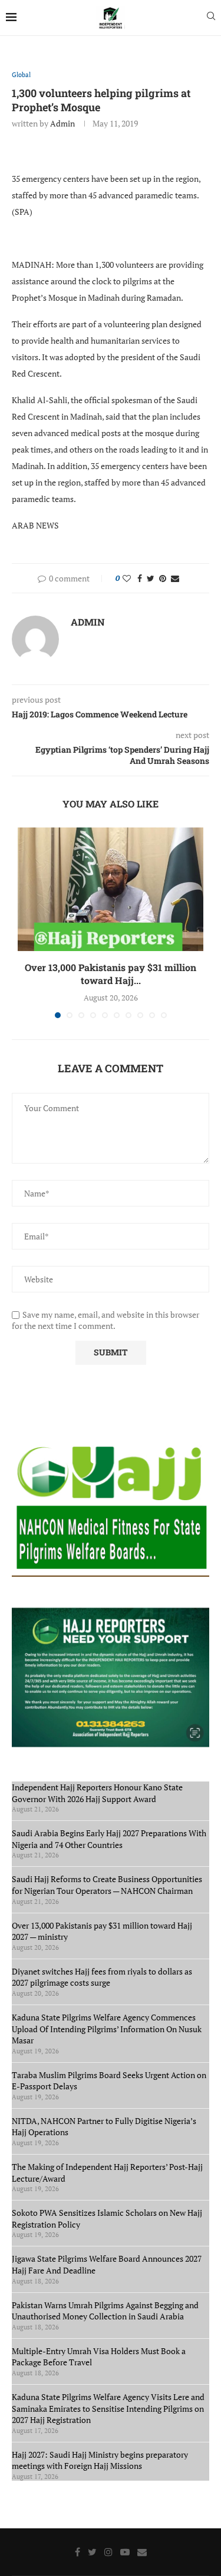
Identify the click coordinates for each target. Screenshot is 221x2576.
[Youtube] (125, 2552)
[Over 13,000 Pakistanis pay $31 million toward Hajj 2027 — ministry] (111, 889)
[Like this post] (127, 578)
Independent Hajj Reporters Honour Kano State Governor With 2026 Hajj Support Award (97, 1793)
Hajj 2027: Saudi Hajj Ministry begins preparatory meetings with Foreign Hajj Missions (100, 2460)
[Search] (211, 17)
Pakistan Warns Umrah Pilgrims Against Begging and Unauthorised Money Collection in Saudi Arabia (105, 2311)
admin (62, 123)
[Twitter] (92, 2552)
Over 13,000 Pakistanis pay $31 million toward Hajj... (111, 974)
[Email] (142, 2552)
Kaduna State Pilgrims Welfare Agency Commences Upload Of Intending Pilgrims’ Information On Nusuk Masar (107, 2029)
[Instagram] (108, 2552)
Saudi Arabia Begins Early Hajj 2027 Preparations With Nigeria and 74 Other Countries (109, 1839)
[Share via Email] (175, 578)
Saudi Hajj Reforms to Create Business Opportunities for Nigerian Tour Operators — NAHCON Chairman (107, 1885)
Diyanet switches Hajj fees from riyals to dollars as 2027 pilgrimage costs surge (102, 1977)
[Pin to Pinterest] (163, 578)
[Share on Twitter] (151, 578)
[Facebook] (77, 2552)
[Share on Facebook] (140, 578)
